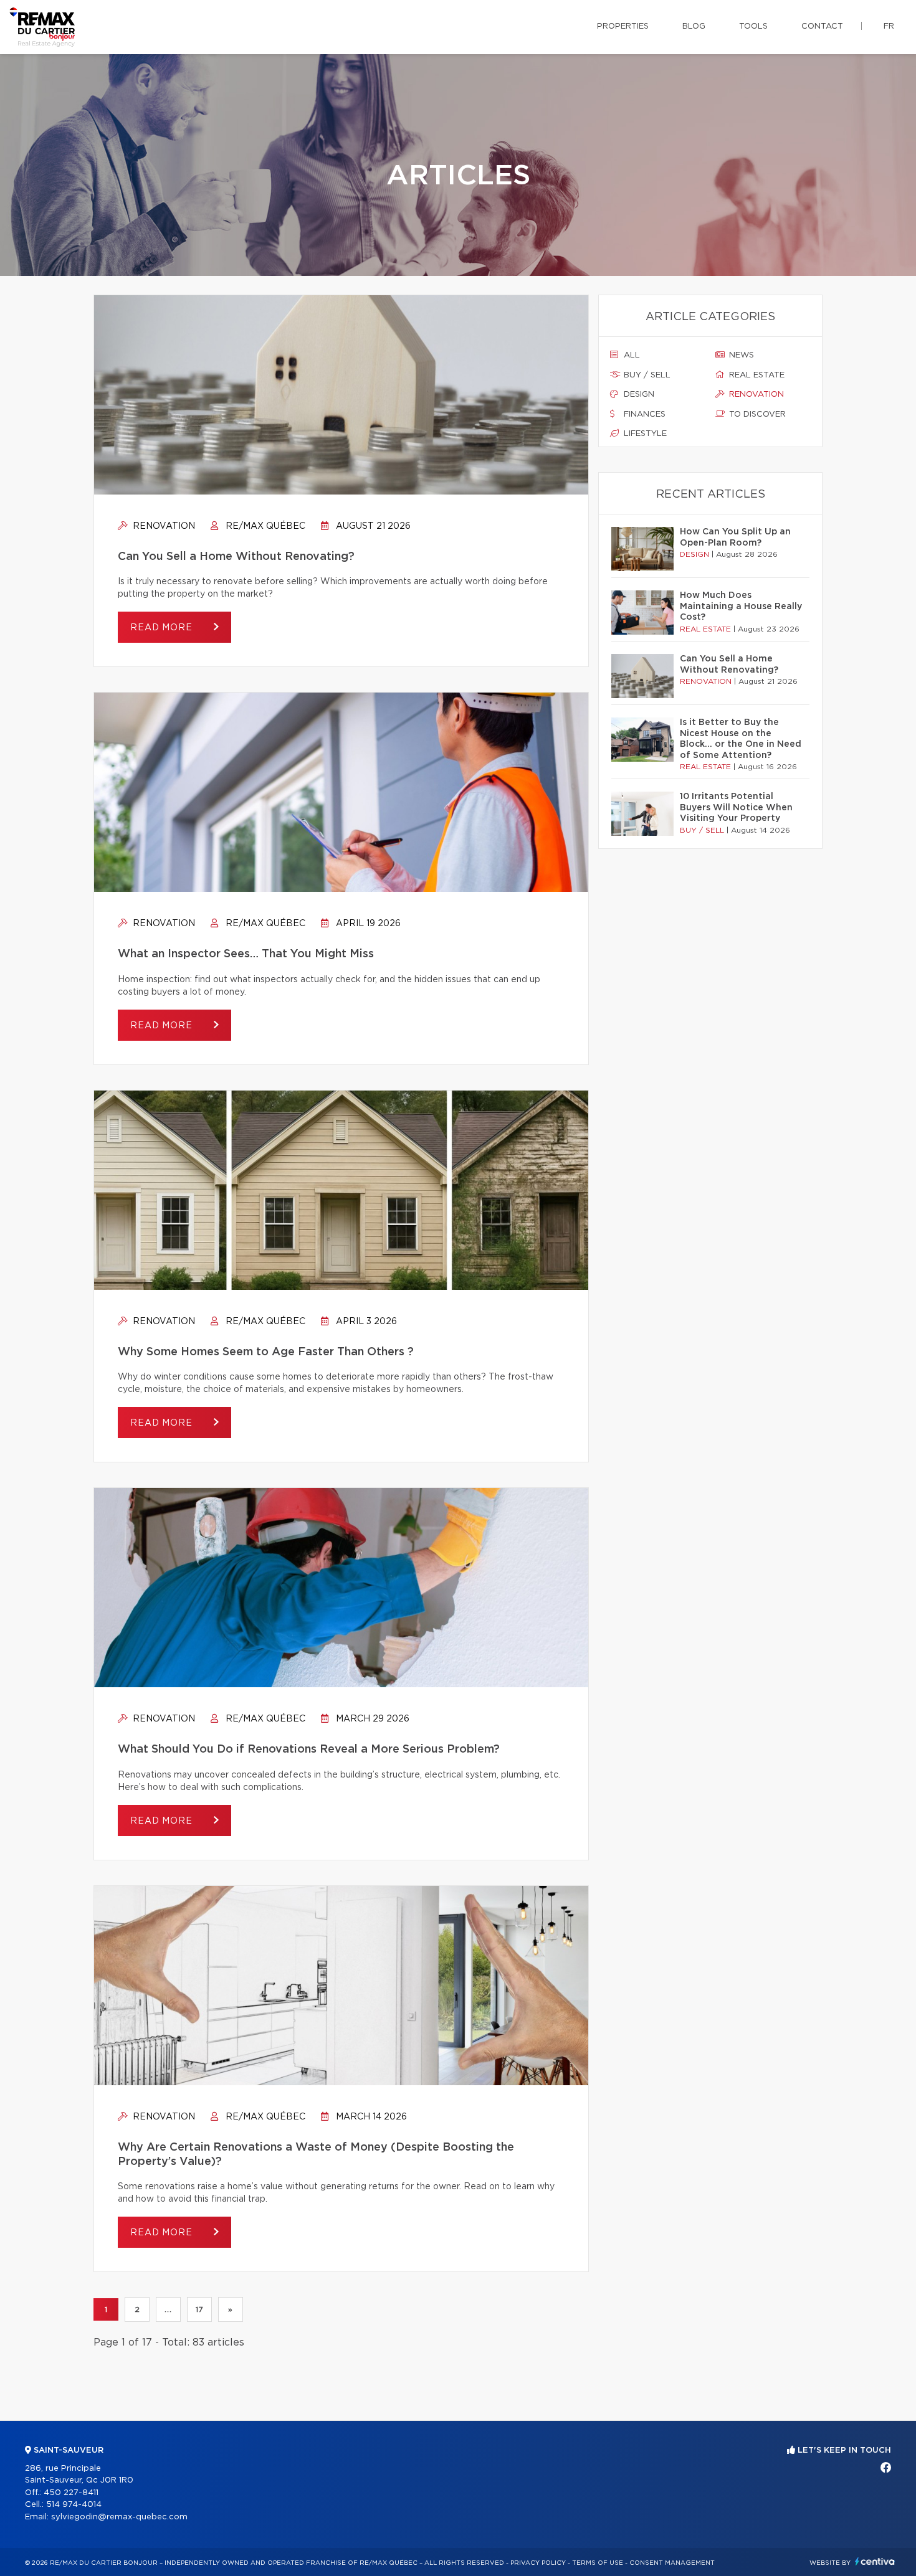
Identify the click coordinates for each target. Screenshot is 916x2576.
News (740, 355)
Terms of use (598, 2563)
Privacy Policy (538, 2563)
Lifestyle (644, 434)
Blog (694, 26)
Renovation (163, 526)
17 (199, 2309)
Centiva (875, 2561)
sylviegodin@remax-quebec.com (119, 2517)
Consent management (672, 2563)
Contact (822, 26)
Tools (753, 26)
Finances (643, 414)
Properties (623, 26)
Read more (163, 628)
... (168, 2309)
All (631, 355)
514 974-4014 (74, 2505)
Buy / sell (646, 375)
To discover (756, 414)
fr (889, 26)
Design (638, 395)
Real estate (756, 375)
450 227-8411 (71, 2493)
